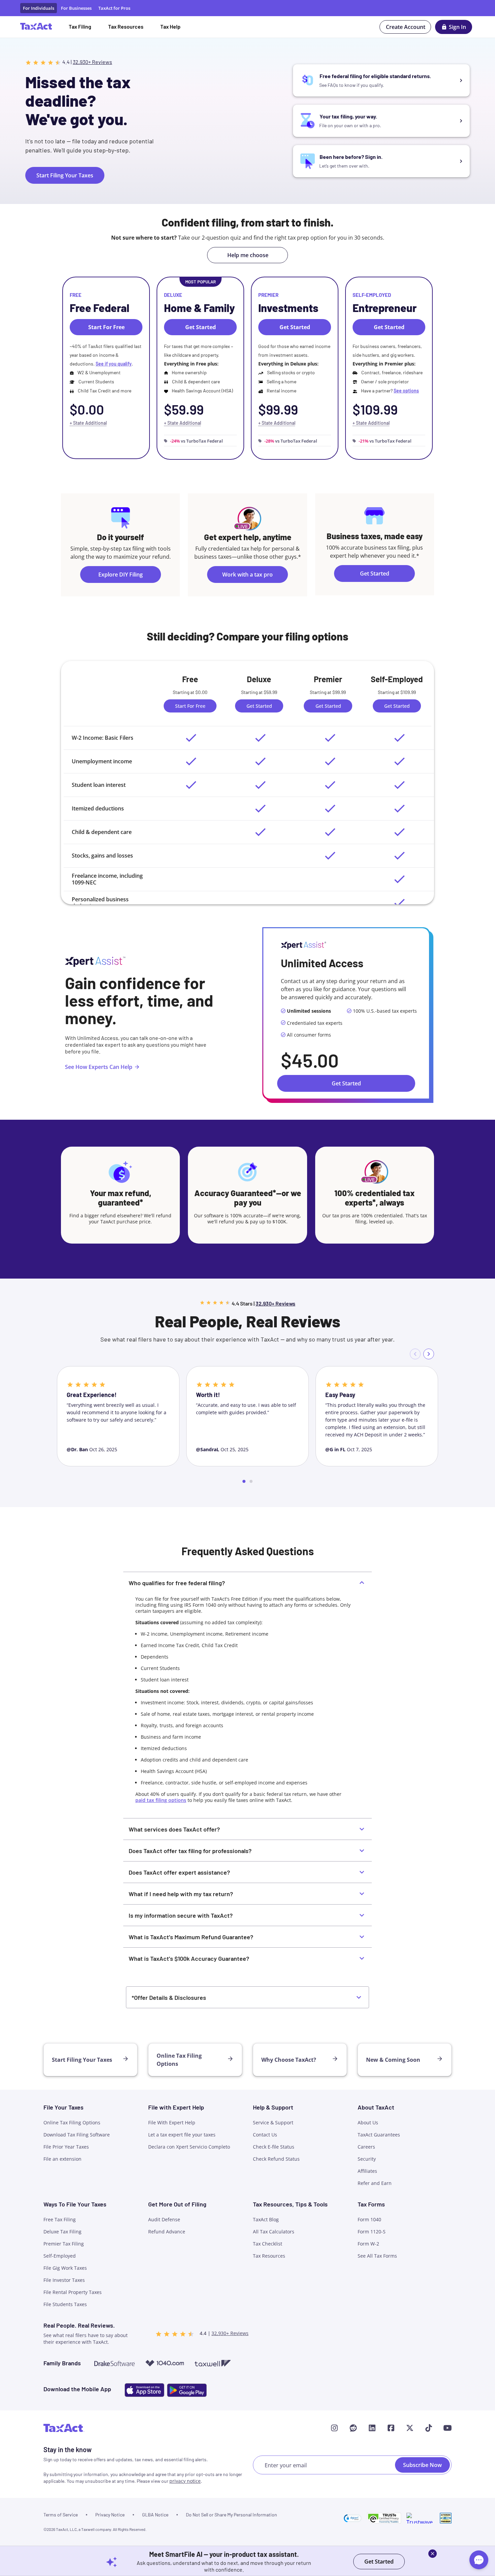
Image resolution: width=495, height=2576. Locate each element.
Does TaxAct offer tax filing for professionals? (190, 1851)
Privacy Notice (110, 2515)
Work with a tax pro (247, 575)
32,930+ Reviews (92, 62)
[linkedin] (372, 2428)
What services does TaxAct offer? (174, 1829)
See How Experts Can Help (99, 1067)
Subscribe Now (422, 2465)
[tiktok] (429, 2428)
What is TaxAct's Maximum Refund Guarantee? (191, 1937)
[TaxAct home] (64, 2428)
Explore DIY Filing (121, 575)
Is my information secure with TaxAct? (181, 1915)
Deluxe (173, 295)
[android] (187, 2390)
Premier (268, 295)
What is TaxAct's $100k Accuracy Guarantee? (189, 1958)
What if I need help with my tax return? (181, 1894)
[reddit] (353, 2428)
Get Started (375, 573)
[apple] (144, 2390)
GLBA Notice (155, 2515)
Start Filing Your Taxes (65, 175)
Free (76, 295)
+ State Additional (88, 423)
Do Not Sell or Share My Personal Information (232, 2515)
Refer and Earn (375, 2183)
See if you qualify (114, 364)
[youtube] (448, 2428)
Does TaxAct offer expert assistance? (179, 1872)
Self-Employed (372, 295)
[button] (353, 2518)
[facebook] (391, 2428)
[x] (410, 2428)
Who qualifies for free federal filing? (177, 1583)
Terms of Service (61, 2515)
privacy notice (185, 2481)
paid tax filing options (161, 1800)
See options (406, 391)
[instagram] (334, 2428)
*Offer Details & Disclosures (169, 1997)
